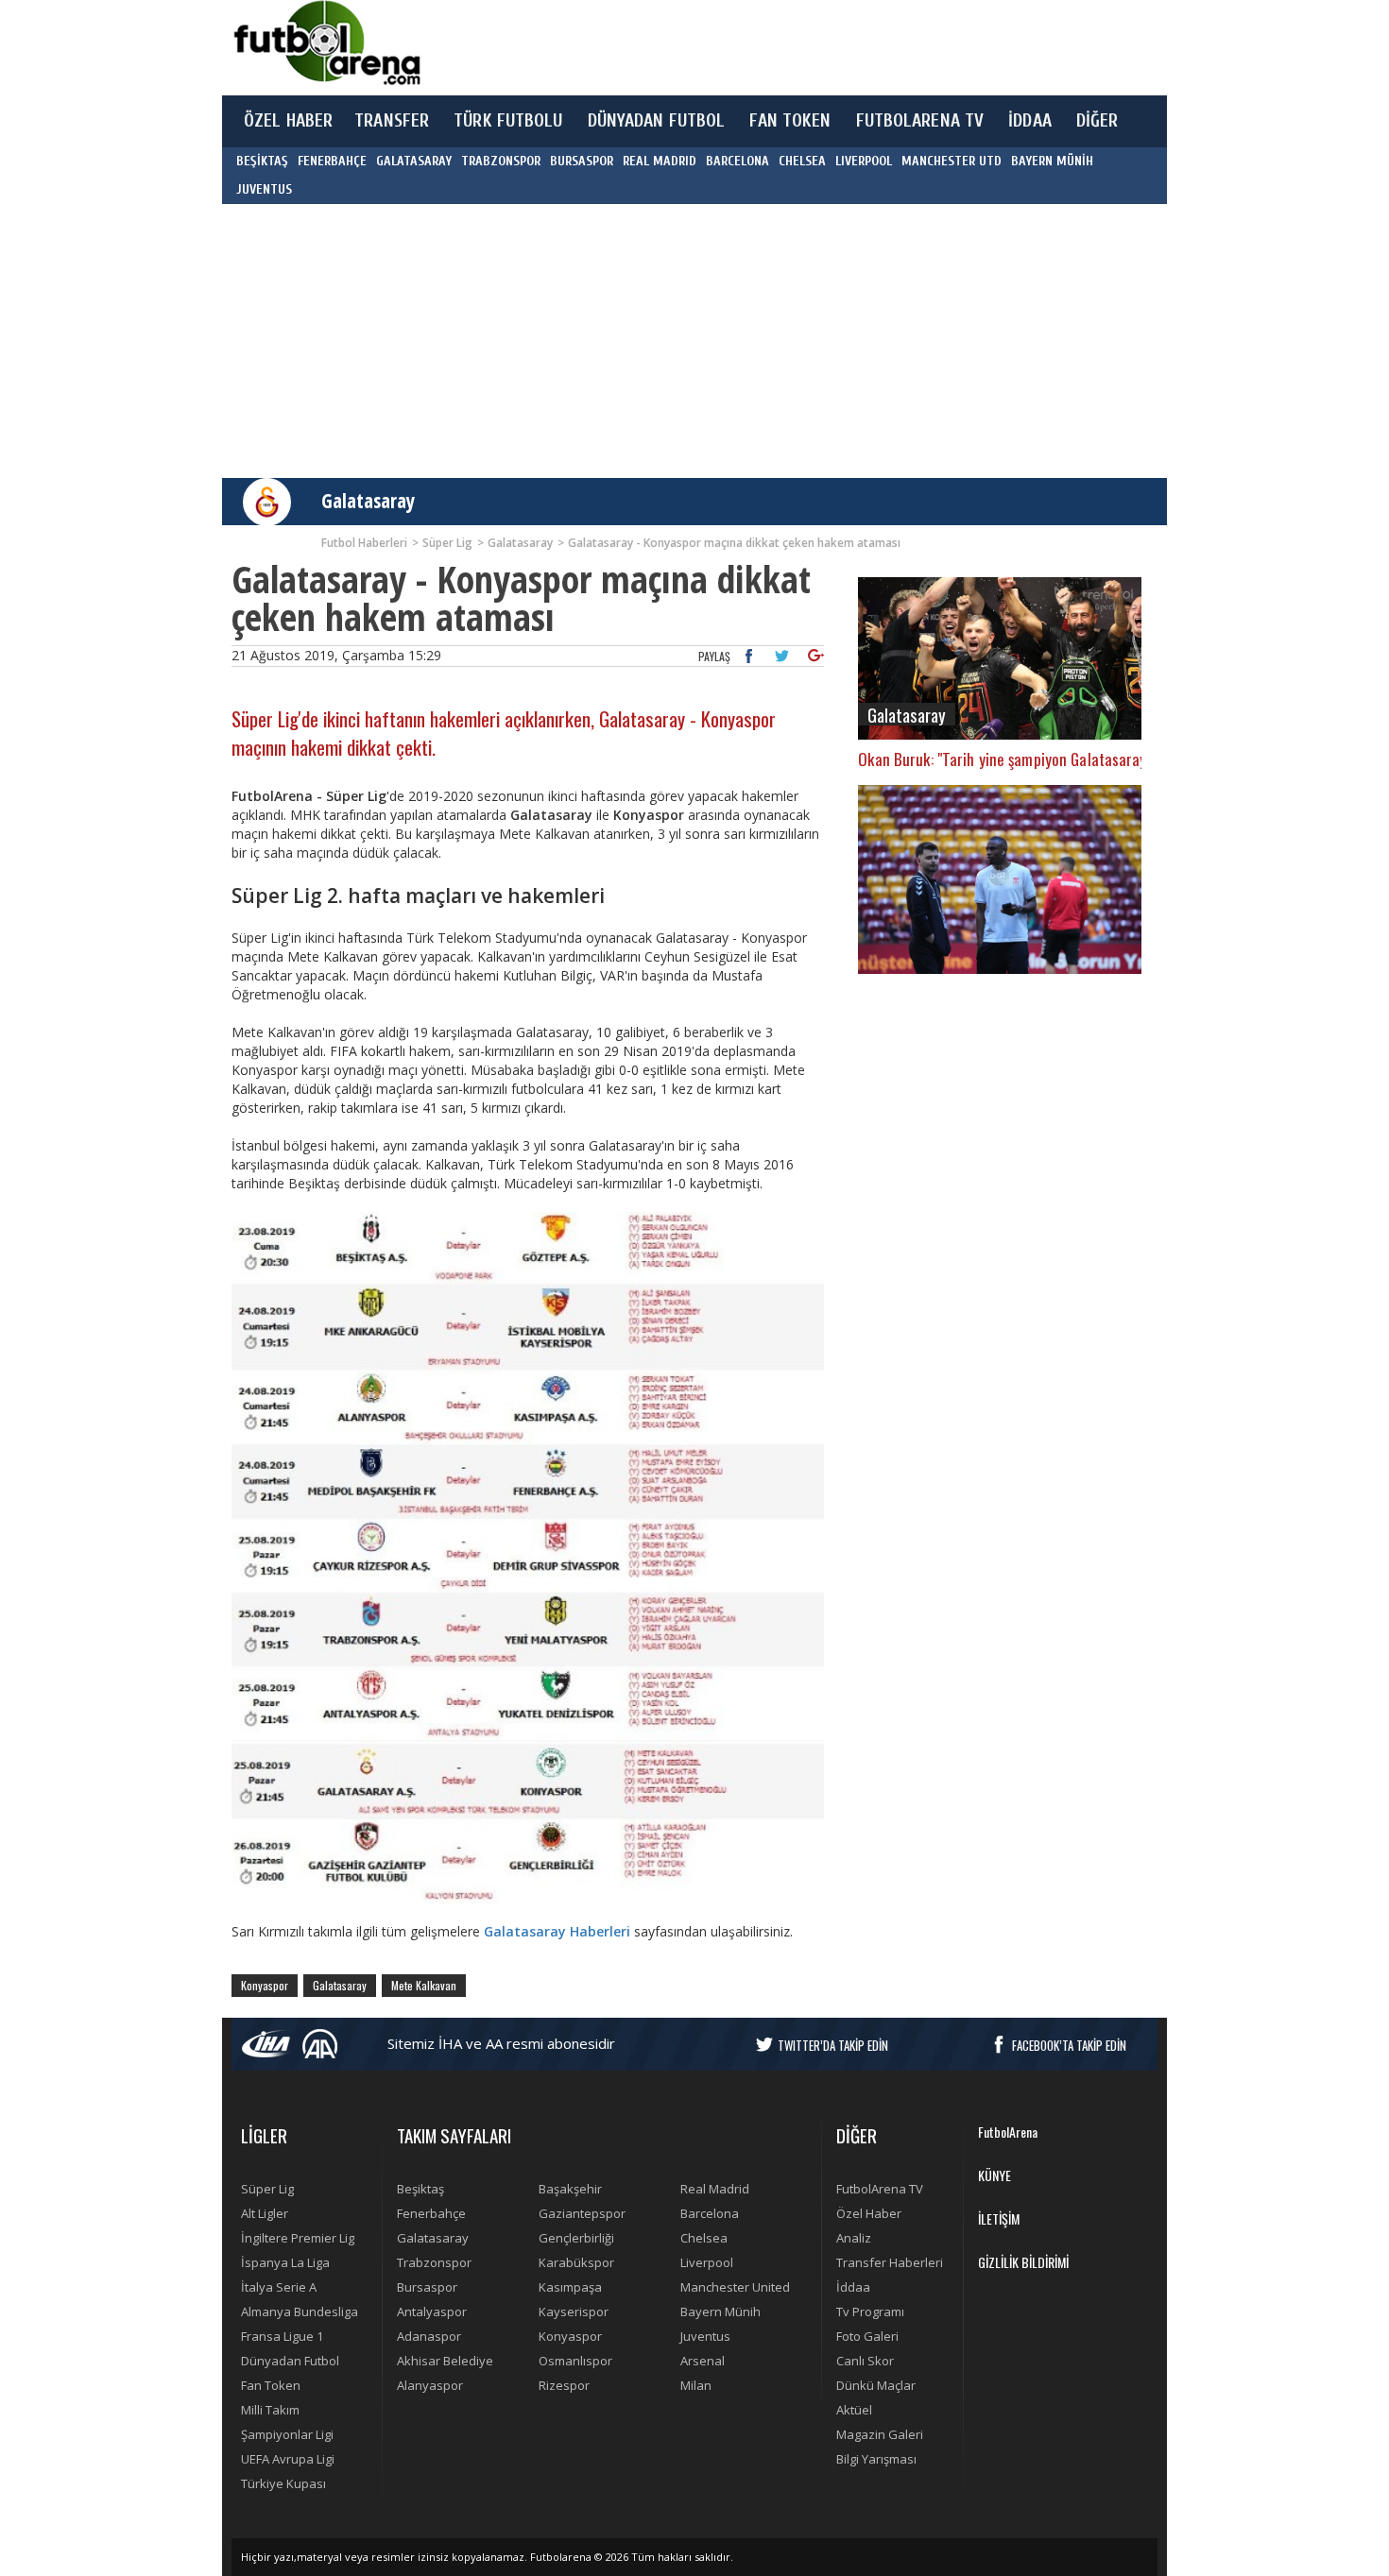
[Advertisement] (783, 47)
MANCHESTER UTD (952, 161)
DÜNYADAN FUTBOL (657, 121)
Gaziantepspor (582, 2213)
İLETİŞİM (999, 2218)
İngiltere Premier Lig (298, 2238)
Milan (696, 2385)
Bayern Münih (720, 2312)
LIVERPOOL (864, 161)
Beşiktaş (420, 2189)
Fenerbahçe (431, 2213)
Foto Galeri (867, 2336)
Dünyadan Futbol (290, 2361)
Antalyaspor (432, 2312)
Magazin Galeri (880, 2434)
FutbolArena (1008, 2132)
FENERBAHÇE (332, 161)
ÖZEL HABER (288, 121)
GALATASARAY (414, 161)
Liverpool (707, 2262)
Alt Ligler (265, 2213)
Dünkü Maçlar (876, 2385)
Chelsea (704, 2238)
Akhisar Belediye (445, 2361)
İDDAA (1030, 121)
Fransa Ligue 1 (282, 2336)
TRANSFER (392, 121)
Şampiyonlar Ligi (287, 2434)
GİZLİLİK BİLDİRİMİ (1023, 2262)
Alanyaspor (430, 2385)
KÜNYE (995, 2175)
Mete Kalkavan (424, 1985)
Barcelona (710, 2213)
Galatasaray (368, 501)
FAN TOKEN (790, 121)
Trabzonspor (434, 2262)
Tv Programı (870, 2312)
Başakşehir (570, 2189)
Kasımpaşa (570, 2287)
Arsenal (703, 2361)
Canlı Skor (865, 2361)
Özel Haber (869, 2213)
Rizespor (564, 2385)
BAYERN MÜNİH (1052, 161)
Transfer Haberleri (890, 2262)
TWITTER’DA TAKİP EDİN (833, 2045)
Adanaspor (429, 2336)
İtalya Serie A (279, 2287)
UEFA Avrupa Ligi (288, 2459)
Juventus (705, 2336)
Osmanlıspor (575, 2361)
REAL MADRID (660, 161)
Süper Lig (267, 2189)
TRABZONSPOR (501, 161)
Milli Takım (270, 2410)
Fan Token (271, 2385)
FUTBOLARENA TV (920, 121)
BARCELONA (737, 161)
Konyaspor (265, 1985)
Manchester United (735, 2287)
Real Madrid (715, 2189)
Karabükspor (576, 2262)
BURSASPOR (582, 161)
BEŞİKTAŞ (262, 161)
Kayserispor (574, 2312)
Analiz (854, 2238)
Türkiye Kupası (283, 2483)
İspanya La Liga (285, 2262)
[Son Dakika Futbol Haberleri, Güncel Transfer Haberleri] (326, 43)
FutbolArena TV (880, 2189)
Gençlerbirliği (576, 2238)
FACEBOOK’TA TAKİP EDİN (1069, 2045)
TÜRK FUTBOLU (508, 121)
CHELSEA (802, 161)
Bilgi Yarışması (876, 2459)
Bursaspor (427, 2287)
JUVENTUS (264, 189)
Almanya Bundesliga (300, 2312)
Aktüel (854, 2410)
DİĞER (1097, 121)
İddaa (853, 2287)
